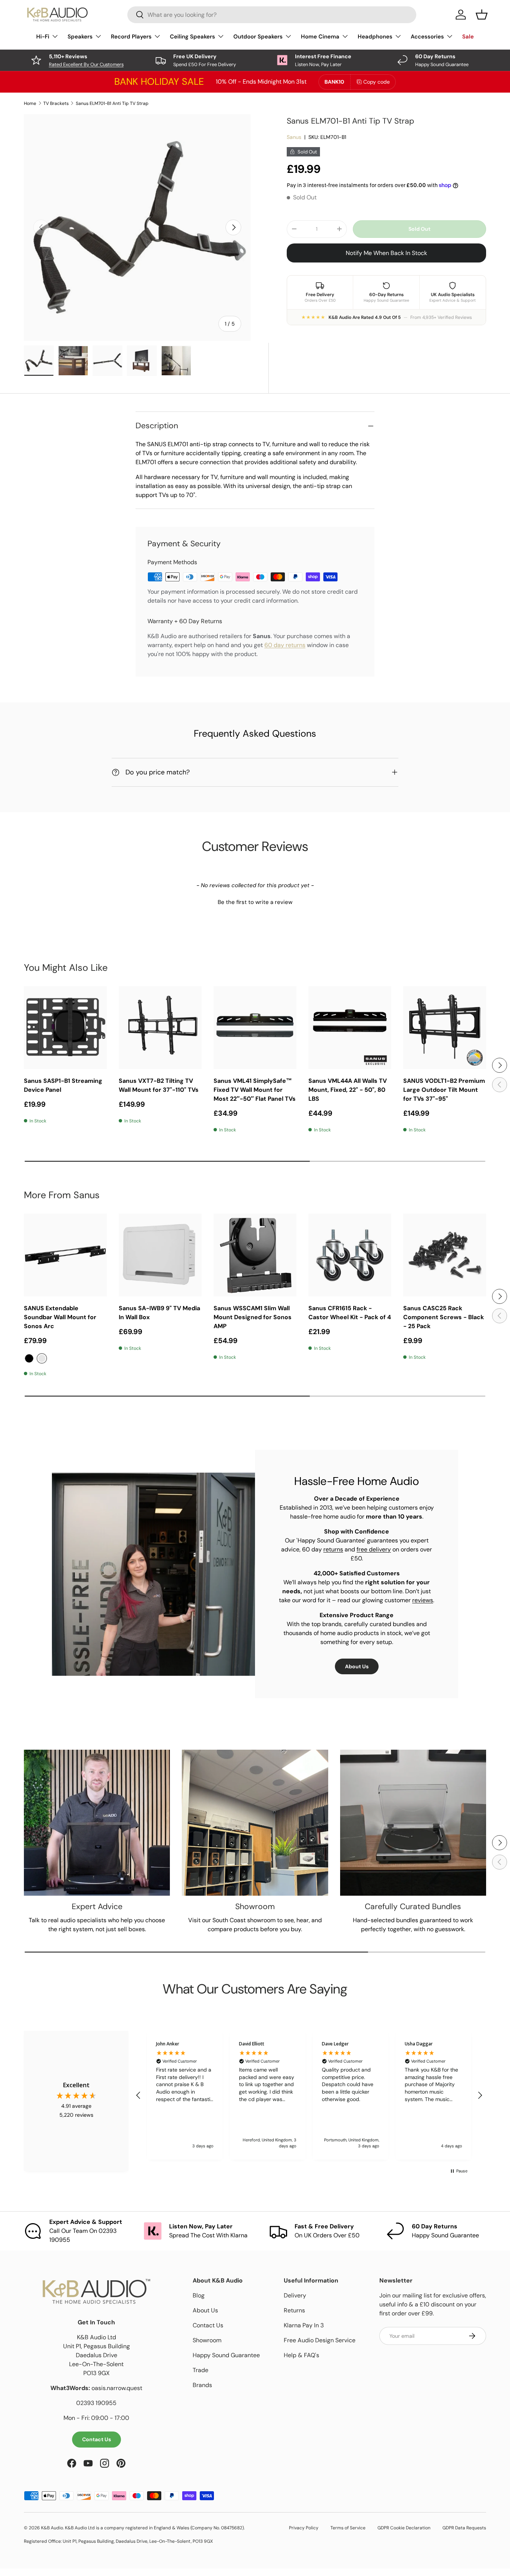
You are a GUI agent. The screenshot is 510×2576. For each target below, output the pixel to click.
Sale (468, 37)
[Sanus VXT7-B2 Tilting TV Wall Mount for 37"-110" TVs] (160, 1028)
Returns (294, 2310)
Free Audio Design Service (320, 2340)
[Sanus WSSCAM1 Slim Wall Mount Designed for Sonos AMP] (255, 1255)
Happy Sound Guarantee (226, 2355)
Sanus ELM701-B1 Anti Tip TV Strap (112, 103)
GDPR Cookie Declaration (404, 2528)
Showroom (207, 2340)
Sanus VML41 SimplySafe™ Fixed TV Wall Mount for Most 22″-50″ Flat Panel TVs (255, 1090)
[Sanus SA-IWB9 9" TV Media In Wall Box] (160, 1255)
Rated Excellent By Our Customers (86, 64)
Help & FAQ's (301, 2355)
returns (333, 1549)
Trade (200, 2370)
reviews (423, 1600)
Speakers (80, 37)
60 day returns (285, 645)
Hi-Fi (43, 37)
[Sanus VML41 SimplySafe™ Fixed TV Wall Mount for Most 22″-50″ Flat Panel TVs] (255, 1028)
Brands (202, 2385)
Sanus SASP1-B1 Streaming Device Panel (63, 1085)
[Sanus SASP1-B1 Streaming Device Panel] (65, 1028)
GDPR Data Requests (464, 2528)
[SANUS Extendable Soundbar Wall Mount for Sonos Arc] (65, 1255)
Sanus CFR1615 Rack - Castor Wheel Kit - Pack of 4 (350, 1313)
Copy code (377, 82)
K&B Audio (52, 2528)
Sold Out (419, 229)
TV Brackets (56, 103)
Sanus (294, 137)
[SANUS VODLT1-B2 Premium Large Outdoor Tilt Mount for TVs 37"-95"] (445, 1028)
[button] (255, 901)
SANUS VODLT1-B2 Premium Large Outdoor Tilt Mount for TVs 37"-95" (444, 1090)
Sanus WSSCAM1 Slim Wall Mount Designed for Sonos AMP (253, 1317)
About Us (357, 1666)
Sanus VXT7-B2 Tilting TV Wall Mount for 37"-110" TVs (159, 1085)
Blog (199, 2295)
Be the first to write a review (255, 902)
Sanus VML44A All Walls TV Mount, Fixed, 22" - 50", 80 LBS (348, 1090)
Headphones (375, 37)
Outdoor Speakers (258, 37)
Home (30, 103)
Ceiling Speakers (192, 37)
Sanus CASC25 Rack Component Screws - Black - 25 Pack (444, 1317)
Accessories (427, 37)
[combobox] (272, 15)
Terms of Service (348, 2528)
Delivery (295, 2295)
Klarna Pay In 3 (304, 2325)
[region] (309, 2095)
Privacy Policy (304, 2528)
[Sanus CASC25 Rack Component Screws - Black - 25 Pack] (445, 1255)
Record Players (131, 37)
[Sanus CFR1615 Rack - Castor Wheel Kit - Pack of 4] (350, 1255)
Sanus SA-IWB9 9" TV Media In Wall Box (159, 1313)
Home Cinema (320, 37)
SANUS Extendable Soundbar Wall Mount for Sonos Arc (60, 1317)
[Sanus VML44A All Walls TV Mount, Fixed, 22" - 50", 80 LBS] (350, 1028)
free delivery (374, 1549)
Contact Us (97, 2439)
